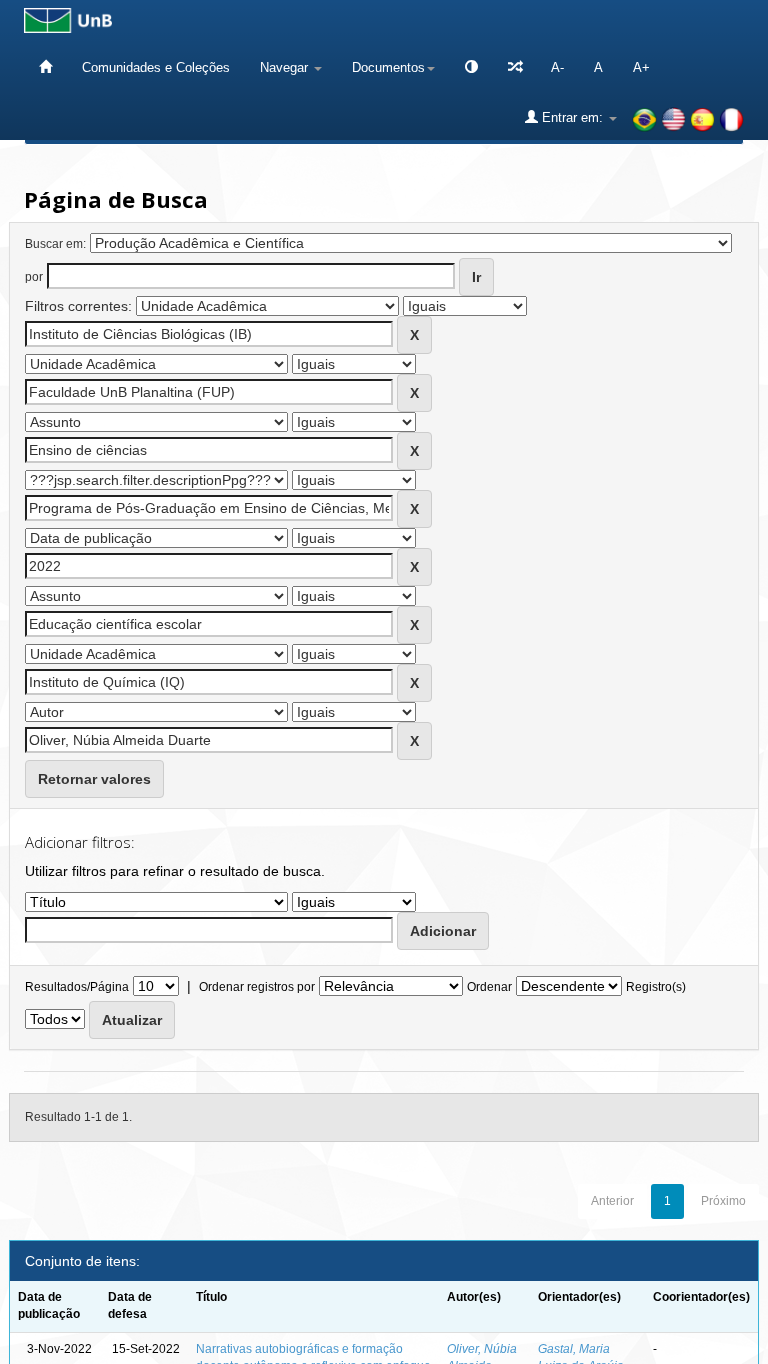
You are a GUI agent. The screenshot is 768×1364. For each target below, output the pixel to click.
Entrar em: (572, 117)
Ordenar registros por (257, 987)
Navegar (286, 67)
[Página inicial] (45, 67)
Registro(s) (656, 987)
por (34, 277)
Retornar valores (94, 779)
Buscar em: (55, 244)
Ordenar (489, 987)
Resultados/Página (77, 987)
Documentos (388, 67)
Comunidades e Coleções (156, 67)
